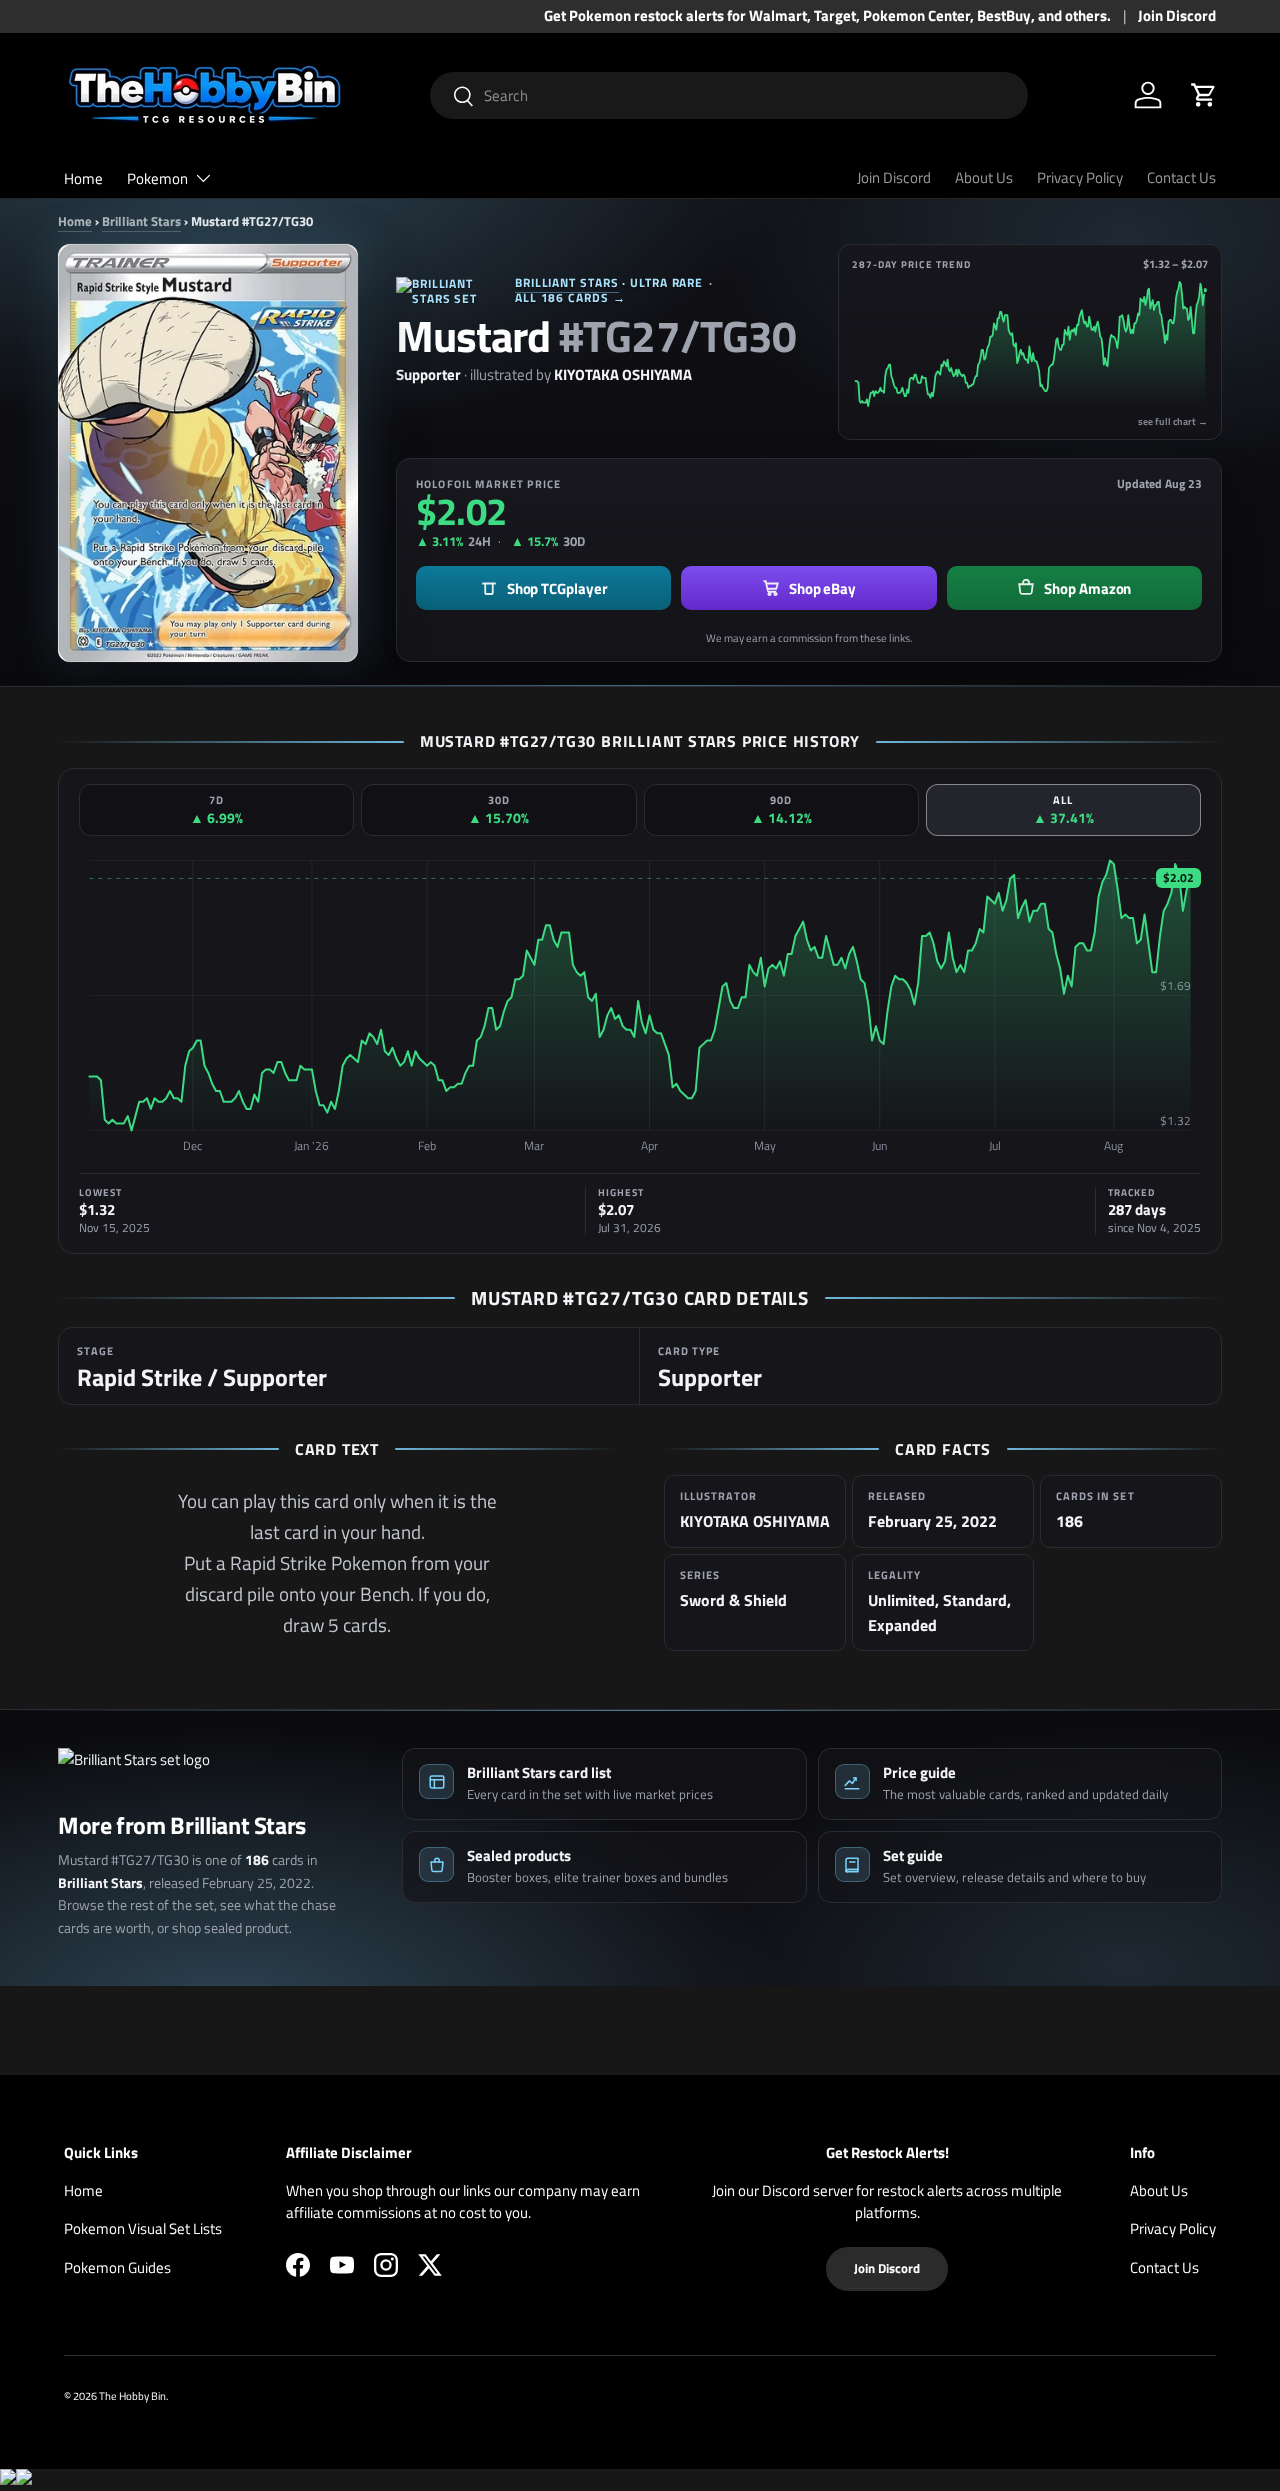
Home (83, 178)
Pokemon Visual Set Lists (143, 2228)
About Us (984, 177)
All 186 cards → (570, 297)
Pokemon (157, 178)
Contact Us (1181, 177)
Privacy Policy (1080, 177)
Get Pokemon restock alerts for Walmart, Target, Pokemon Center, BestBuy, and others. (827, 16)
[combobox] (729, 95)
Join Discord (1177, 16)
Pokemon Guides (117, 2267)
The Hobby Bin (132, 2395)
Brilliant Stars (141, 221)
